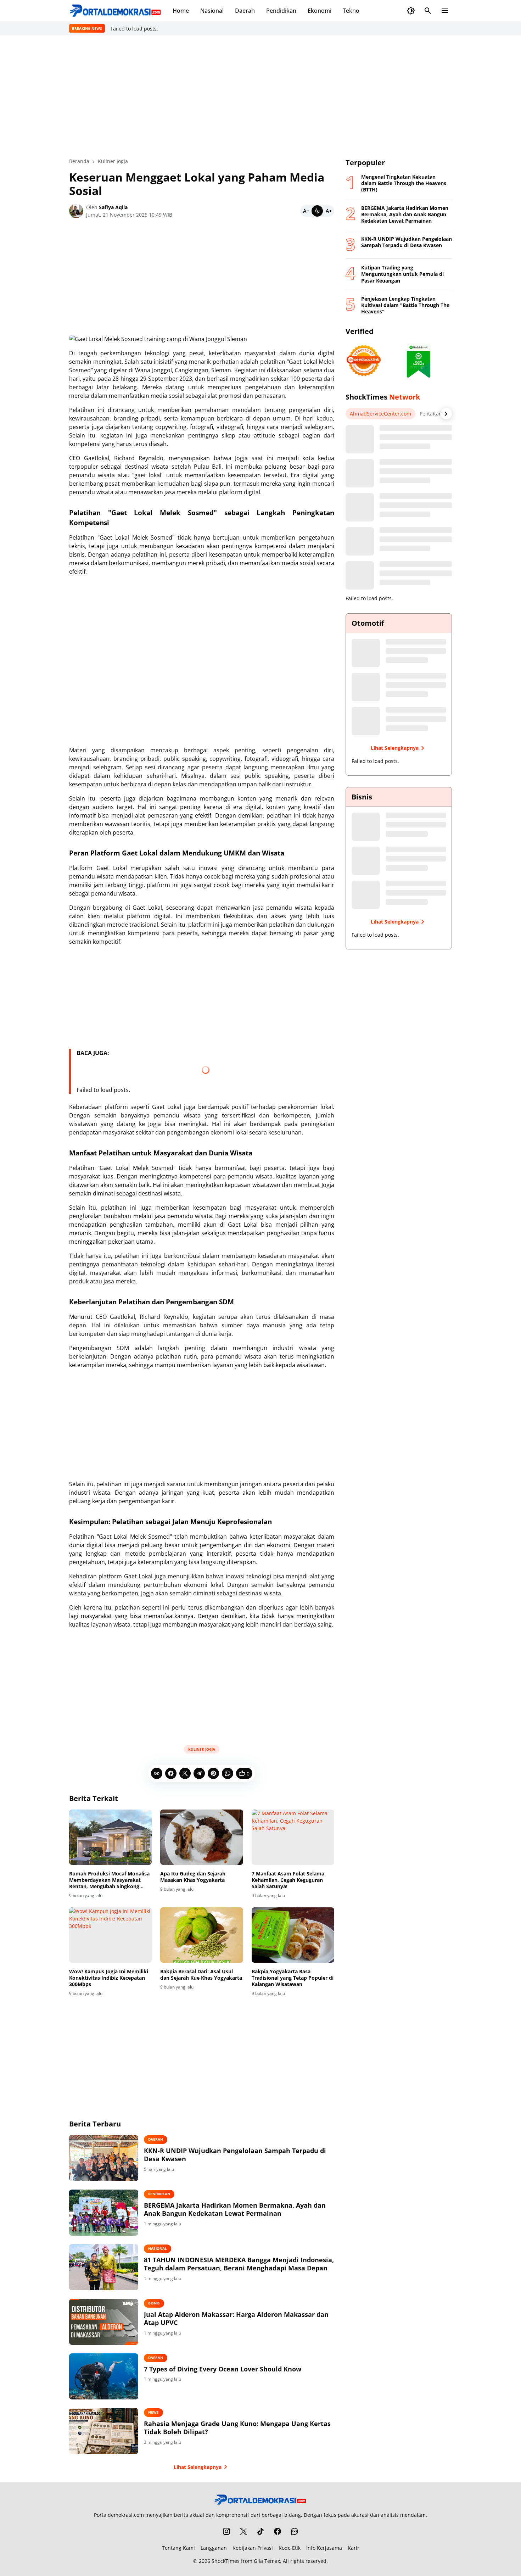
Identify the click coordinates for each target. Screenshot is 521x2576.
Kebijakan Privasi (253, 2548)
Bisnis (154, 2303)
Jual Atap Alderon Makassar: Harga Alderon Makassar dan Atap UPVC (236, 2319)
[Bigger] (329, 211)
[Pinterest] (213, 1773)
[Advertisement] (260, 96)
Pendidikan (281, 11)
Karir (354, 2548)
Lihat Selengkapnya (198, 2467)
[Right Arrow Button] (446, 414)
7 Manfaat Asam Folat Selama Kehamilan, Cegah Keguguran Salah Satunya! (288, 1880)
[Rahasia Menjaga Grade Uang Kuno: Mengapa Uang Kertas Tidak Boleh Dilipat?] (104, 2431)
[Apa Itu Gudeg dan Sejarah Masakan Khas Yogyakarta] (201, 1837)
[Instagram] (226, 2531)
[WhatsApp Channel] (295, 2531)
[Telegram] (199, 1773)
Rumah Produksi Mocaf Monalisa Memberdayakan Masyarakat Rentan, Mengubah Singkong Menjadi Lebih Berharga (109, 1880)
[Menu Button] (445, 11)
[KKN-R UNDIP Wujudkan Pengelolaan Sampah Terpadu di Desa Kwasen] (104, 2158)
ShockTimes (226, 2561)
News (153, 2412)
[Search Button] (428, 11)
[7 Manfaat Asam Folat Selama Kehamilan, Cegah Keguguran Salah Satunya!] (293, 1837)
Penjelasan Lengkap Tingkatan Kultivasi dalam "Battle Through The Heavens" (405, 305)
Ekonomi (320, 11)
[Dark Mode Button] (411, 11)
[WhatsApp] (228, 1773)
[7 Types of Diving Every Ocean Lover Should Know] (104, 2376)
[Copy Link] (157, 1773)
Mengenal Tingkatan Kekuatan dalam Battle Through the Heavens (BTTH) (404, 183)
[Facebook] (171, 1773)
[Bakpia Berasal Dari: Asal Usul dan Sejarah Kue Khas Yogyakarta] (201, 1935)
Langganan (214, 2548)
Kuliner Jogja (202, 1749)
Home (181, 11)
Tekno (351, 11)
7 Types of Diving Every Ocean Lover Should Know (223, 2369)
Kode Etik (290, 2548)
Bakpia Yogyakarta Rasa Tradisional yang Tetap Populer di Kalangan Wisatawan (293, 1978)
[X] (185, 1773)
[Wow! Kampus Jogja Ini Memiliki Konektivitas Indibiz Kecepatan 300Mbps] (110, 1935)
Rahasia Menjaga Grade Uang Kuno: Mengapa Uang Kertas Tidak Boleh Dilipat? (237, 2428)
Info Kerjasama (324, 2548)
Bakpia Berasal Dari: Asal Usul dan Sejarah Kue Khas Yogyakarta (201, 1975)
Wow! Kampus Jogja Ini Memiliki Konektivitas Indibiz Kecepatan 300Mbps (109, 1978)
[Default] (317, 211)
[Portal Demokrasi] (115, 11)
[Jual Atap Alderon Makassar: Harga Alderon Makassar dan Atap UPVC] (104, 2322)
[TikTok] (260, 2531)
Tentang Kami (178, 2548)
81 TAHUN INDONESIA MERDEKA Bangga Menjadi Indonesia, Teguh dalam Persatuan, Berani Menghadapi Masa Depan (239, 2264)
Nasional (212, 11)
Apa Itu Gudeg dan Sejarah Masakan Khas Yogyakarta (193, 1877)
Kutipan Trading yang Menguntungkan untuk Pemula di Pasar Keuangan (402, 274)
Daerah (245, 11)
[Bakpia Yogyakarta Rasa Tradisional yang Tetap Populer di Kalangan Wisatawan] (293, 1935)
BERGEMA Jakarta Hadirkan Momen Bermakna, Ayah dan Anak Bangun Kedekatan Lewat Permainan (235, 2209)
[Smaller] (306, 211)
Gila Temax (267, 2561)
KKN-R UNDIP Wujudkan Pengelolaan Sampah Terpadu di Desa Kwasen (235, 2155)
